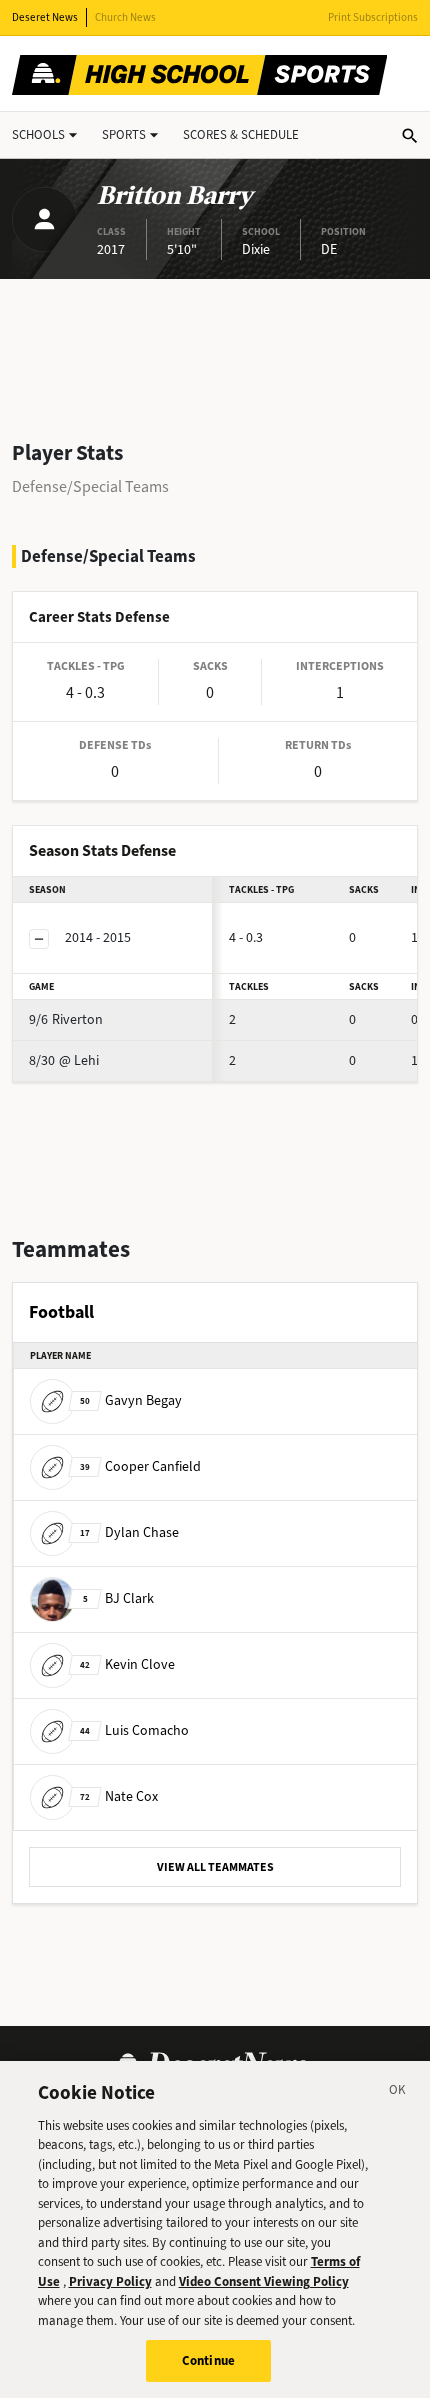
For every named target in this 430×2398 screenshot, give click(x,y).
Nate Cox (119, 1795)
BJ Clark (118, 1597)
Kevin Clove (127, 1663)
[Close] (398, 2093)
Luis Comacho (134, 1729)
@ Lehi (64, 1060)
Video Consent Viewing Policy (264, 2281)
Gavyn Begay (131, 1399)
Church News (125, 17)
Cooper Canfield (140, 1465)
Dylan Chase (129, 1531)
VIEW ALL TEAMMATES (215, 1867)
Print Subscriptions (373, 17)
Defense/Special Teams (90, 486)
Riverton (66, 1019)
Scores (241, 134)
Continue (208, 2360)
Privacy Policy (110, 2281)
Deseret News (45, 17)
